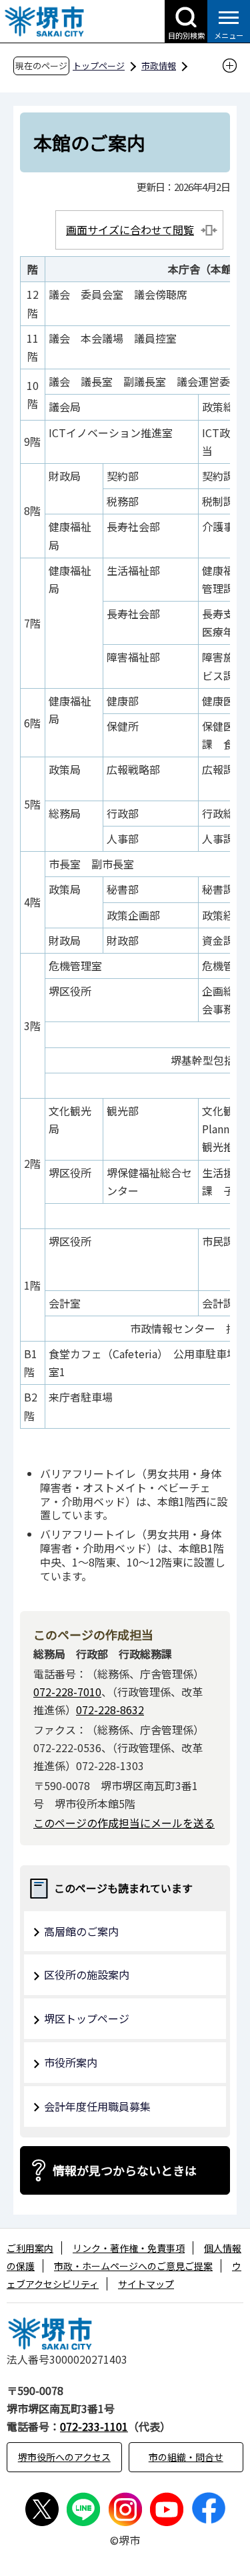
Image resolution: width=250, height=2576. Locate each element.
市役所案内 (71, 2062)
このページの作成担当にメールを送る (124, 1823)
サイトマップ (146, 2284)
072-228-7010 (67, 1692)
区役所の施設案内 (87, 1974)
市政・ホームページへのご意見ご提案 (133, 2266)
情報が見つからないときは (125, 2170)
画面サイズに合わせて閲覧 (130, 230)
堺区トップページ (87, 2018)
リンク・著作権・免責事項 (129, 2248)
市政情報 (159, 66)
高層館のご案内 (81, 1931)
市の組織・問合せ (186, 2457)
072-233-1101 (94, 2426)
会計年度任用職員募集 (97, 2106)
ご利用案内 (30, 2248)
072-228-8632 (110, 1710)
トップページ (99, 66)
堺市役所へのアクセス (64, 2457)
